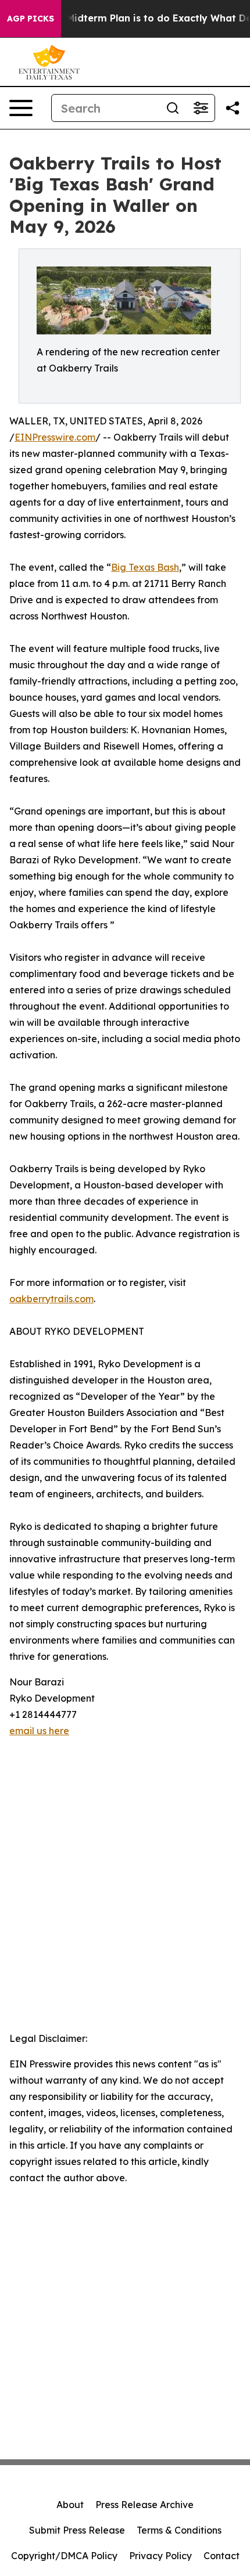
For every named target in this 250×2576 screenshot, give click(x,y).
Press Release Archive (144, 2505)
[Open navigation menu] (21, 108)
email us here (39, 1731)
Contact (222, 2556)
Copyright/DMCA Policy (64, 2556)
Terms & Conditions (179, 2530)
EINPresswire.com (55, 437)
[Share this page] (233, 108)
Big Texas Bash (145, 567)
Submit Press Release (77, 2530)
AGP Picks (31, 19)
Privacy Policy (160, 2556)
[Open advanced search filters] (201, 108)
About (70, 2505)
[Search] (173, 108)
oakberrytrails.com (51, 1299)
